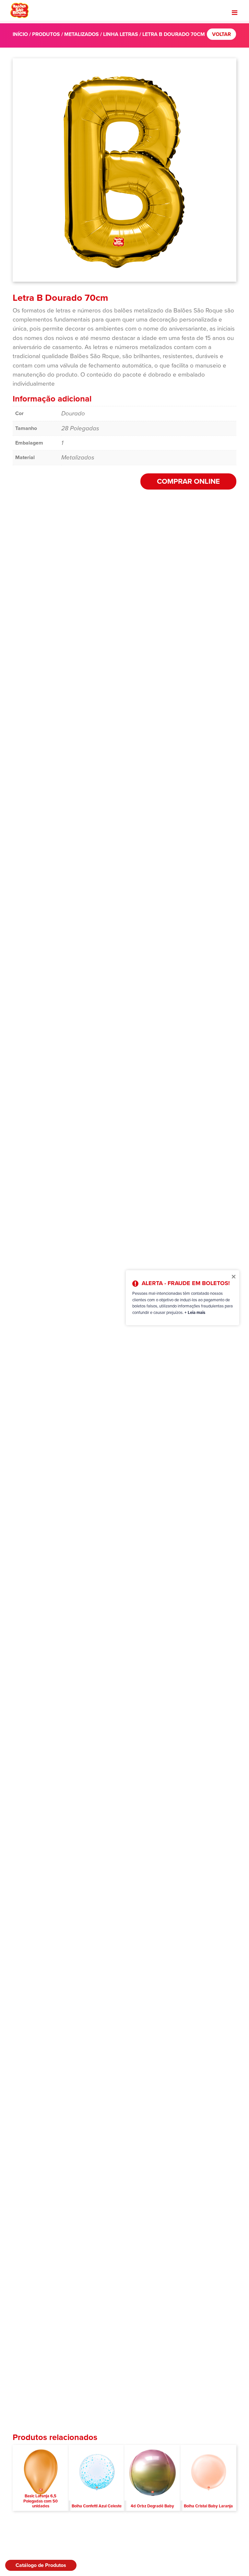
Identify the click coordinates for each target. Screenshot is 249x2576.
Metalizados (82, 34)
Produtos (46, 34)
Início (20, 34)
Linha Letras (121, 34)
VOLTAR (221, 34)
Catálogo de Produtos (41, 2565)
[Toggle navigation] (235, 13)
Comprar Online (188, 481)
